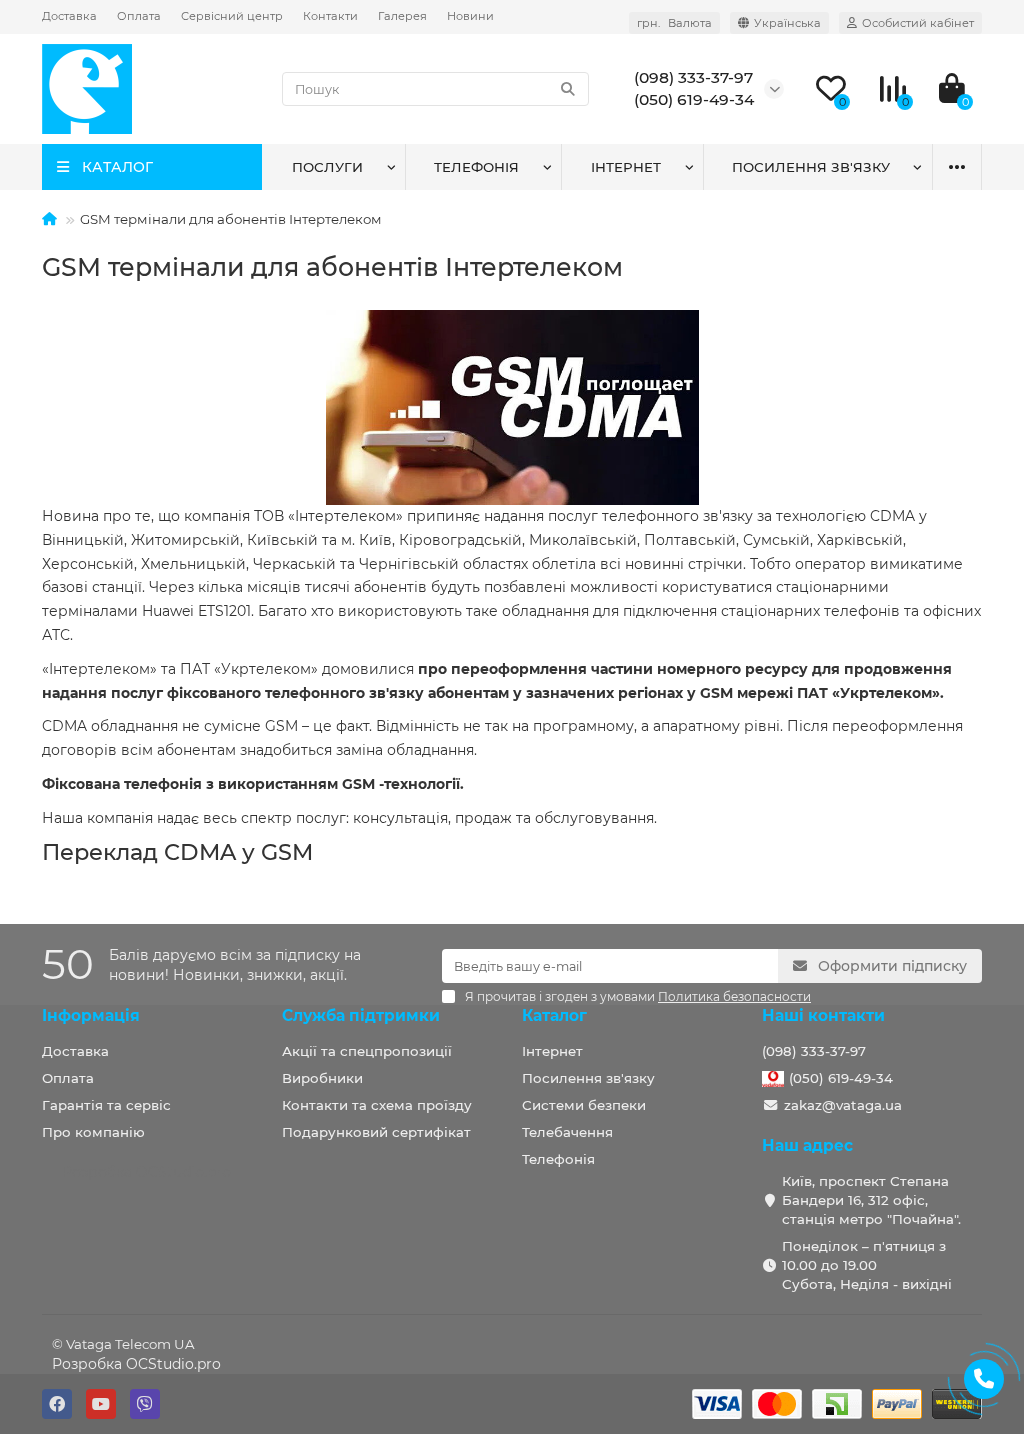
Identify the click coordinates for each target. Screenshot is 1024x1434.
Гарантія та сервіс (106, 1105)
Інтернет (626, 167)
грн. (674, 23)
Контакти (330, 16)
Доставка (69, 16)
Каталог (554, 1015)
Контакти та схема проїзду (377, 1105)
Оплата (139, 16)
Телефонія (476, 167)
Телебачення (567, 1132)
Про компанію (93, 1132)
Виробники (322, 1078)
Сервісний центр (232, 16)
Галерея (402, 16)
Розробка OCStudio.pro (136, 1364)
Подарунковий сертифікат (376, 1132)
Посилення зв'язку (811, 167)
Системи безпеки (584, 1105)
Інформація (91, 1015)
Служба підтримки (361, 1015)
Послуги (327, 167)
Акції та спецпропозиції (367, 1051)
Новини (470, 16)
